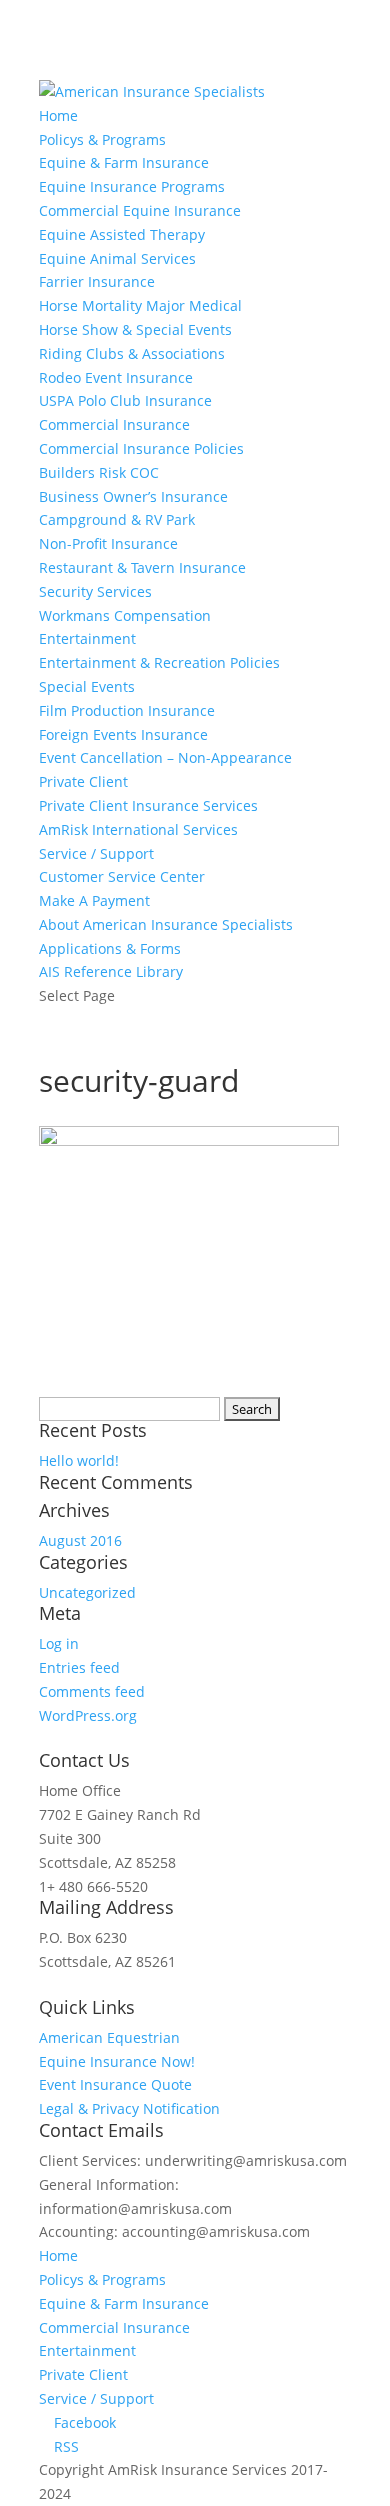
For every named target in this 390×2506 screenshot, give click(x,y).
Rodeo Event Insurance (116, 377)
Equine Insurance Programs (132, 186)
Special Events (87, 686)
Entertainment (87, 638)
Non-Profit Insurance (108, 543)
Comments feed (92, 1691)
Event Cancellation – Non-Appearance (165, 757)
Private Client (83, 781)
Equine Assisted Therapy (122, 234)
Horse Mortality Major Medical (140, 305)
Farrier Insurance (97, 281)
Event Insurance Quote (115, 2084)
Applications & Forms (110, 948)
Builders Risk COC (99, 472)
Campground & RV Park (117, 519)
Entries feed (79, 1667)
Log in (59, 1643)
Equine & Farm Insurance (124, 162)
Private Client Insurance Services (148, 805)
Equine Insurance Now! (117, 2061)
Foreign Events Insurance (123, 734)
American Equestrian (109, 2037)
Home (58, 115)
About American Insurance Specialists (166, 924)
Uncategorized (87, 1592)
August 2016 (80, 1540)
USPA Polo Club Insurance (125, 400)
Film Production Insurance (127, 710)
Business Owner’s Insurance (133, 496)
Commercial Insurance (114, 424)
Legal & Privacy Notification (129, 2108)
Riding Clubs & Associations (132, 353)
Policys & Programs (102, 139)
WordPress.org (88, 1715)
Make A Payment (94, 900)
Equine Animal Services (117, 258)
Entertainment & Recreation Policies (159, 662)
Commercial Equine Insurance (140, 210)
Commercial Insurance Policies (141, 448)
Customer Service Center (122, 876)
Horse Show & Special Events (135, 329)
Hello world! (79, 1460)
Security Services (95, 591)
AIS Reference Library (111, 971)
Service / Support (96, 853)
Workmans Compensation (125, 615)
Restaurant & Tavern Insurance (142, 567)
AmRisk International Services (138, 829)
